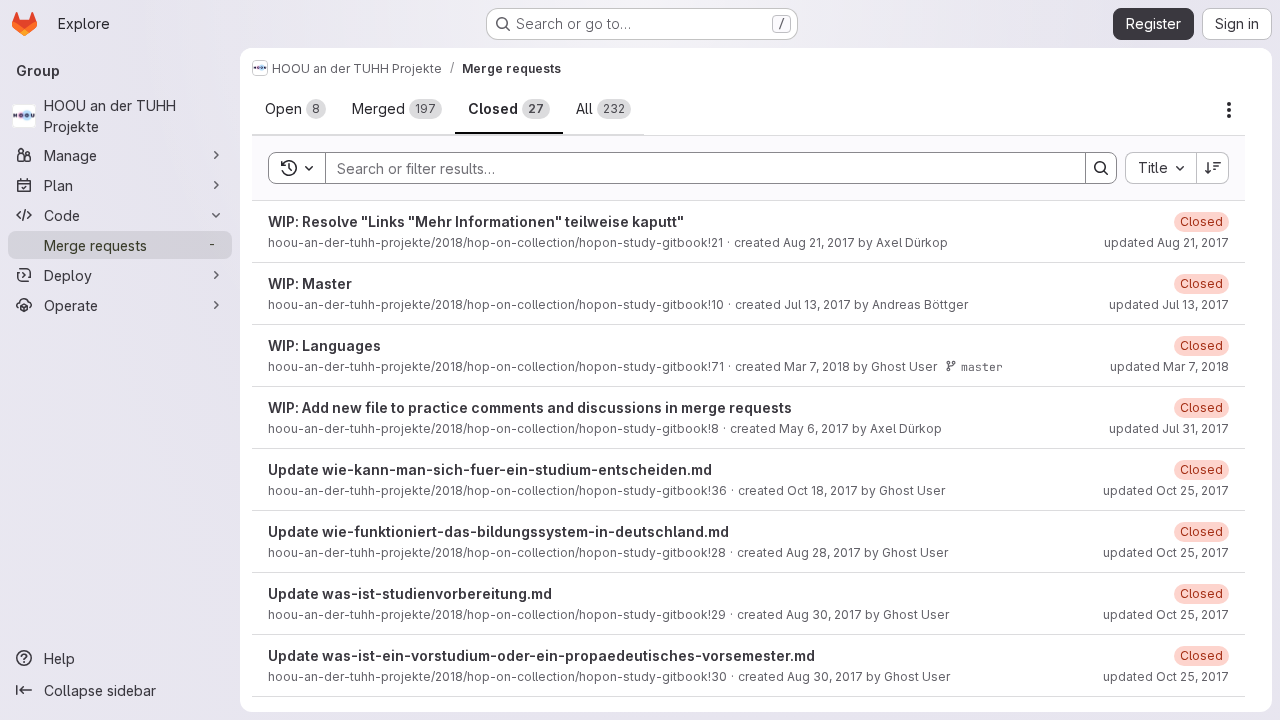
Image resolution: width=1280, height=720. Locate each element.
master (982, 366)
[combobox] (1160, 168)
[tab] (295, 109)
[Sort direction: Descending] (1213, 168)
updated (1166, 242)
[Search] (1101, 168)
